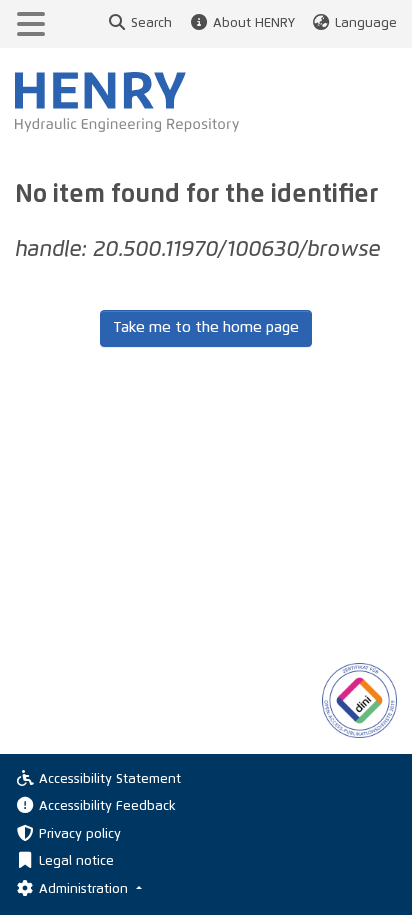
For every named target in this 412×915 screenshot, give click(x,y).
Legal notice (76, 861)
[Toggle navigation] (31, 24)
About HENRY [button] (253, 23)
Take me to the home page (206, 327)
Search (151, 23)
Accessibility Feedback (107, 806)
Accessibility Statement (110, 779)
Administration (85, 889)
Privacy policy (80, 834)
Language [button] (366, 23)
